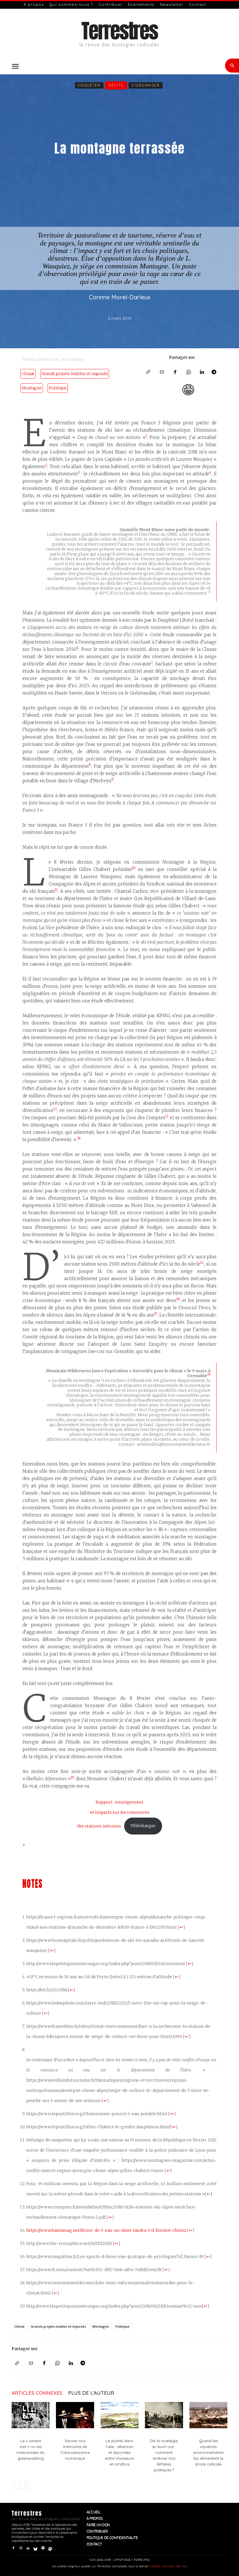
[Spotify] (43, 2548)
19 (73, 1777)
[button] (15, 66)
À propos (34, 4)
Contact (198, 4)
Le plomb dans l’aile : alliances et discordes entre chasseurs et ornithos (119, 2452)
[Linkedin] (202, 372)
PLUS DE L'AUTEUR (91, 2393)
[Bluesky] (35, 2548)
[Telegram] (216, 372)
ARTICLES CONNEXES (37, 2393)
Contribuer (110, 4)
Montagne (32, 388)
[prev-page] (15, 2485)
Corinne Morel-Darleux (120, 297)
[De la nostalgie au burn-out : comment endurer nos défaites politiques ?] (164, 2415)
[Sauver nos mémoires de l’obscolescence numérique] (75, 2415)
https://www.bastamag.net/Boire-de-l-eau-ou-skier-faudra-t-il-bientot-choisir (107, 2230)
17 (156, 1314)
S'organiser (146, 85)
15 (202, 1263)
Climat (28, 374)
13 (167, 1116)
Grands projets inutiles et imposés (75, 374)
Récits (116, 85)
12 (55, 1109)
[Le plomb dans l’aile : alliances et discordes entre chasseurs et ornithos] (119, 2415)
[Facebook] (175, 372)
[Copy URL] (149, 372)
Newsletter (172, 4)
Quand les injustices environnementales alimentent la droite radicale (208, 2452)
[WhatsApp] (189, 372)
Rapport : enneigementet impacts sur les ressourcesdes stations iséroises (113, 1814)
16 (178, 1299)
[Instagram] (21, 2548)
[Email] (162, 372)
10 (134, 868)
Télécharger (143, 1826)
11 (56, 890)
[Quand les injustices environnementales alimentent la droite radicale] (208, 2415)
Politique (58, 388)
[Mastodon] (50, 2548)
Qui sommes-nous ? (71, 4)
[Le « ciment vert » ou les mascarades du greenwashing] (31, 2415)
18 (209, 1374)
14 (79, 1138)
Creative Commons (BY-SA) (168, 2566)
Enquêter (89, 85)
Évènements (141, 4)
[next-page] (25, 2485)
